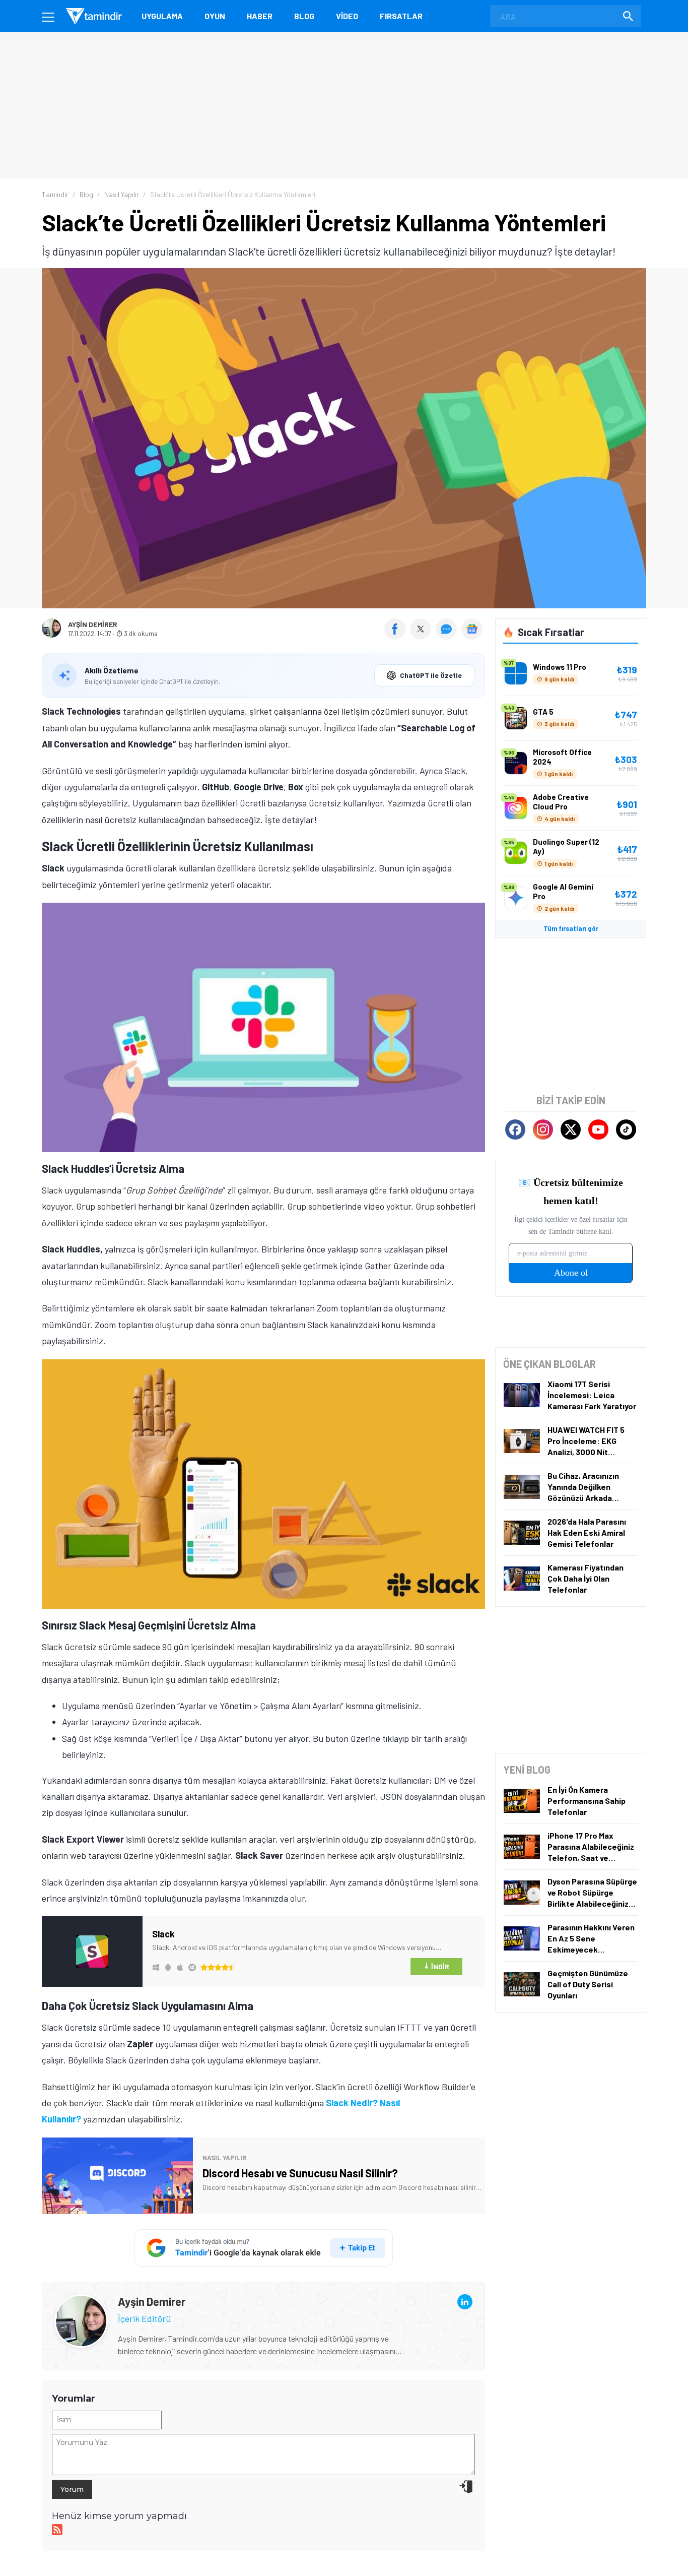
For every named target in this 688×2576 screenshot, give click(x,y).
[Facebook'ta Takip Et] (515, 1129)
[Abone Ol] (472, 629)
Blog (304, 16)
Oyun (215, 16)
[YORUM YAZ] (449, 636)
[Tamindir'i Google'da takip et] (264, 2248)
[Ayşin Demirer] (81, 2302)
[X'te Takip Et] (571, 1129)
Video (347, 16)
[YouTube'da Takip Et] (598, 1129)
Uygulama (162, 16)
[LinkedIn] (465, 2302)
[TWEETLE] (422, 636)
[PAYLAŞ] (397, 636)
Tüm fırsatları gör (571, 928)
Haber (260, 16)
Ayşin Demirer (93, 624)
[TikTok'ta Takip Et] (626, 1129)
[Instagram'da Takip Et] (543, 1129)
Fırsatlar (401, 16)
